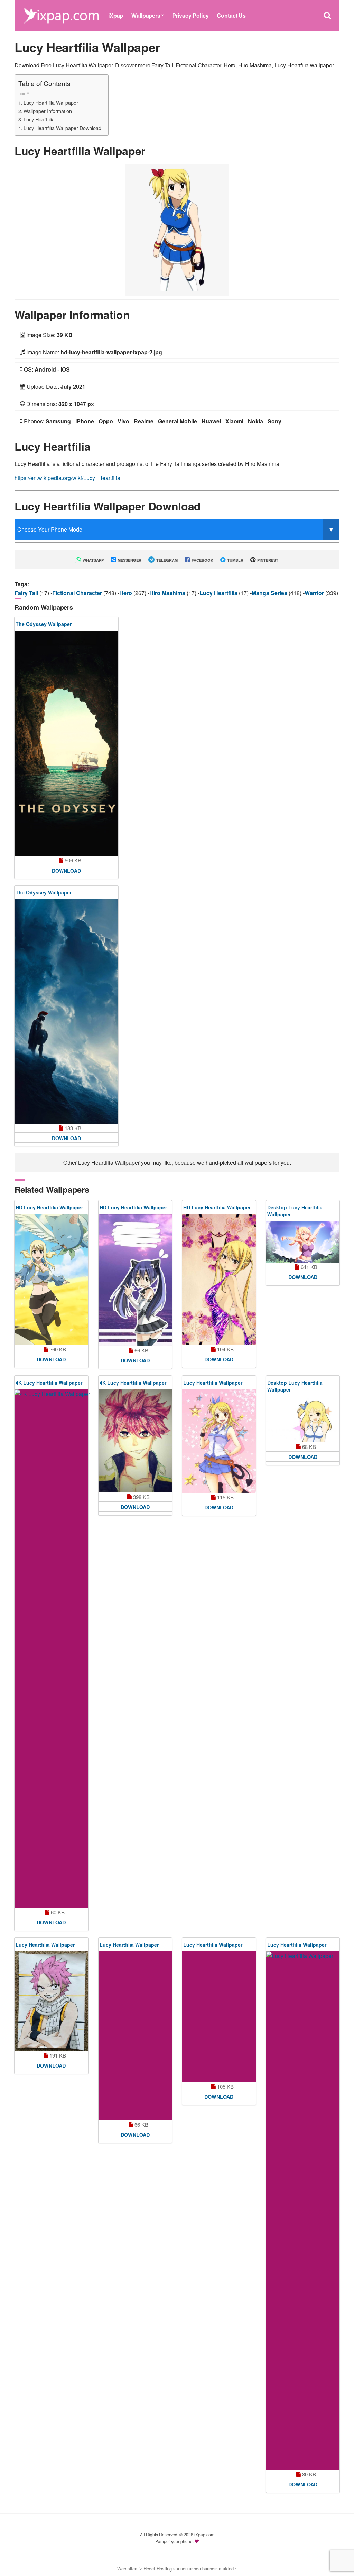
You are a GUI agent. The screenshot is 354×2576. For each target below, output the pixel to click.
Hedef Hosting (158, 2569)
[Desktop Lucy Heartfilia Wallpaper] (303, 1242)
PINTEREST (267, 560)
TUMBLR (235, 560)
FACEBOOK (202, 560)
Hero (126, 593)
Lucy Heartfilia (39, 119)
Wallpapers (146, 15)
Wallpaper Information (48, 111)
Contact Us (231, 15)
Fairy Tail (27, 593)
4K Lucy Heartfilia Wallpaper (49, 1383)
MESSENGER (129, 560)
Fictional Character (78, 593)
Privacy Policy (190, 15)
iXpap (116, 15)
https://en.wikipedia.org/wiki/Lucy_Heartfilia (67, 478)
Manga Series (270, 593)
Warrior (315, 593)
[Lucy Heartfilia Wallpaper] (177, 229)
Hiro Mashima (168, 593)
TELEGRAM (166, 560)
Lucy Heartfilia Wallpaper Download (62, 128)
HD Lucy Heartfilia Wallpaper (49, 1207)
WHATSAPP (93, 560)
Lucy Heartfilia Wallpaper (51, 102)
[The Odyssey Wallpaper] (66, 743)
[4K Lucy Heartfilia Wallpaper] (66, 1649)
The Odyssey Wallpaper (44, 624)
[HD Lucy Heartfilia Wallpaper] (51, 1280)
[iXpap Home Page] (61, 15)
